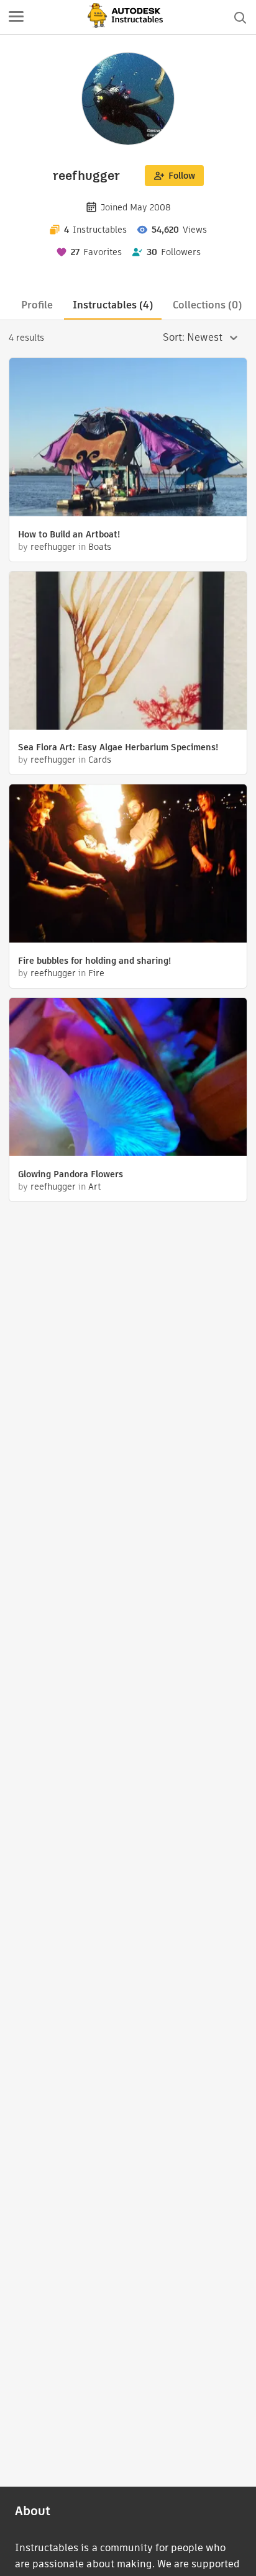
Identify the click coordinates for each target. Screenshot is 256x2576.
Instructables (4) (113, 305)
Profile (37, 305)
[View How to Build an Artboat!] (128, 439)
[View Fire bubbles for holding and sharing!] (128, 865)
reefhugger (53, 547)
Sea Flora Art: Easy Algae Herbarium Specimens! (118, 747)
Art (94, 1187)
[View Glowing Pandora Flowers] (128, 1079)
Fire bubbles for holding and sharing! (94, 961)
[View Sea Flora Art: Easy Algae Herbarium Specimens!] (128, 652)
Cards (100, 760)
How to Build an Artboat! (69, 534)
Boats (100, 547)
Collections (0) (207, 305)
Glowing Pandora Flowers (71, 1174)
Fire (96, 973)
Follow (182, 176)
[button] (16, 17)
